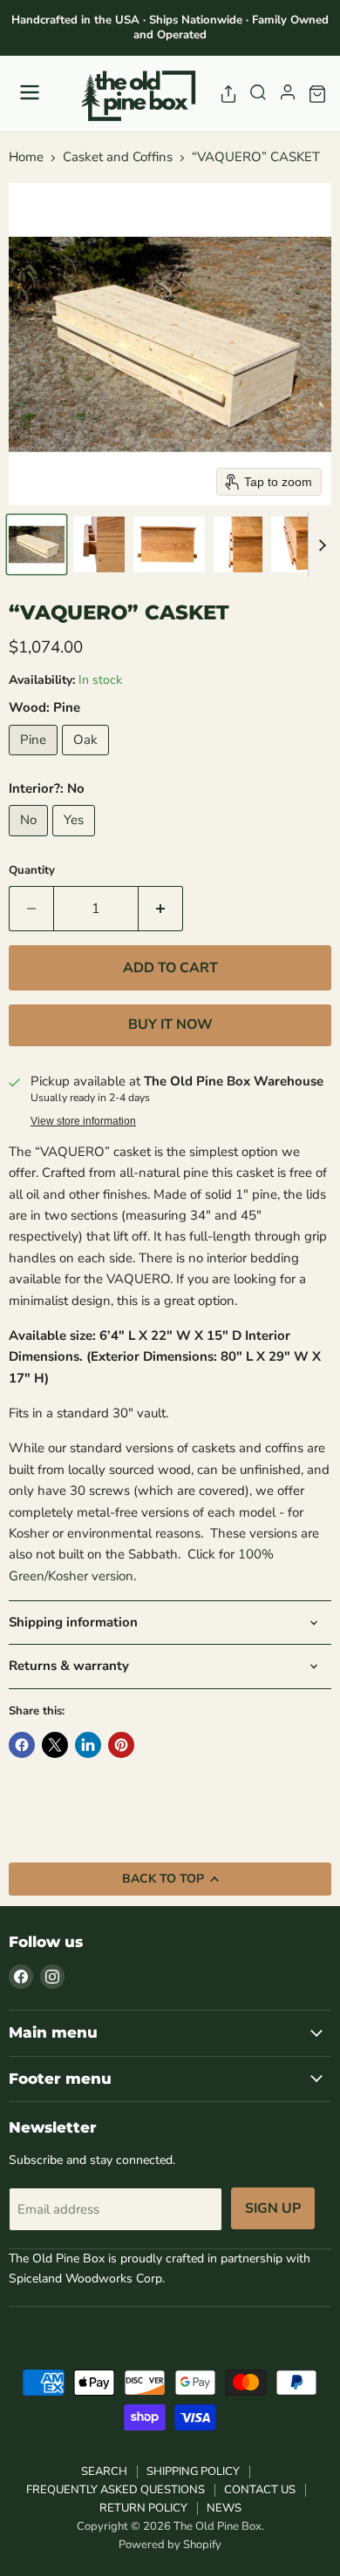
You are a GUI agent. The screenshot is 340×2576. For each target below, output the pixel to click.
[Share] (228, 94)
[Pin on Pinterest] (121, 1745)
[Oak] (88, 760)
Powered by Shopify (170, 2545)
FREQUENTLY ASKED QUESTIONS (116, 2490)
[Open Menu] (30, 94)
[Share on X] (55, 1745)
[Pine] (35, 760)
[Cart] (317, 94)
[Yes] (76, 841)
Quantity (32, 871)
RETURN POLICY (143, 2508)
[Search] (258, 94)
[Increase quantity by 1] (161, 909)
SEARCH (104, 2471)
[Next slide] (322, 544)
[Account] (288, 94)
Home (26, 157)
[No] (31, 841)
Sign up (273, 2208)
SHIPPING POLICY (193, 2471)
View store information (83, 1121)
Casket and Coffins (118, 157)
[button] (37, 544)
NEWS (224, 2508)
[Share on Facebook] (22, 1745)
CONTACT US (260, 2490)
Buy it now (170, 1024)
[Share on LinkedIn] (88, 1745)
